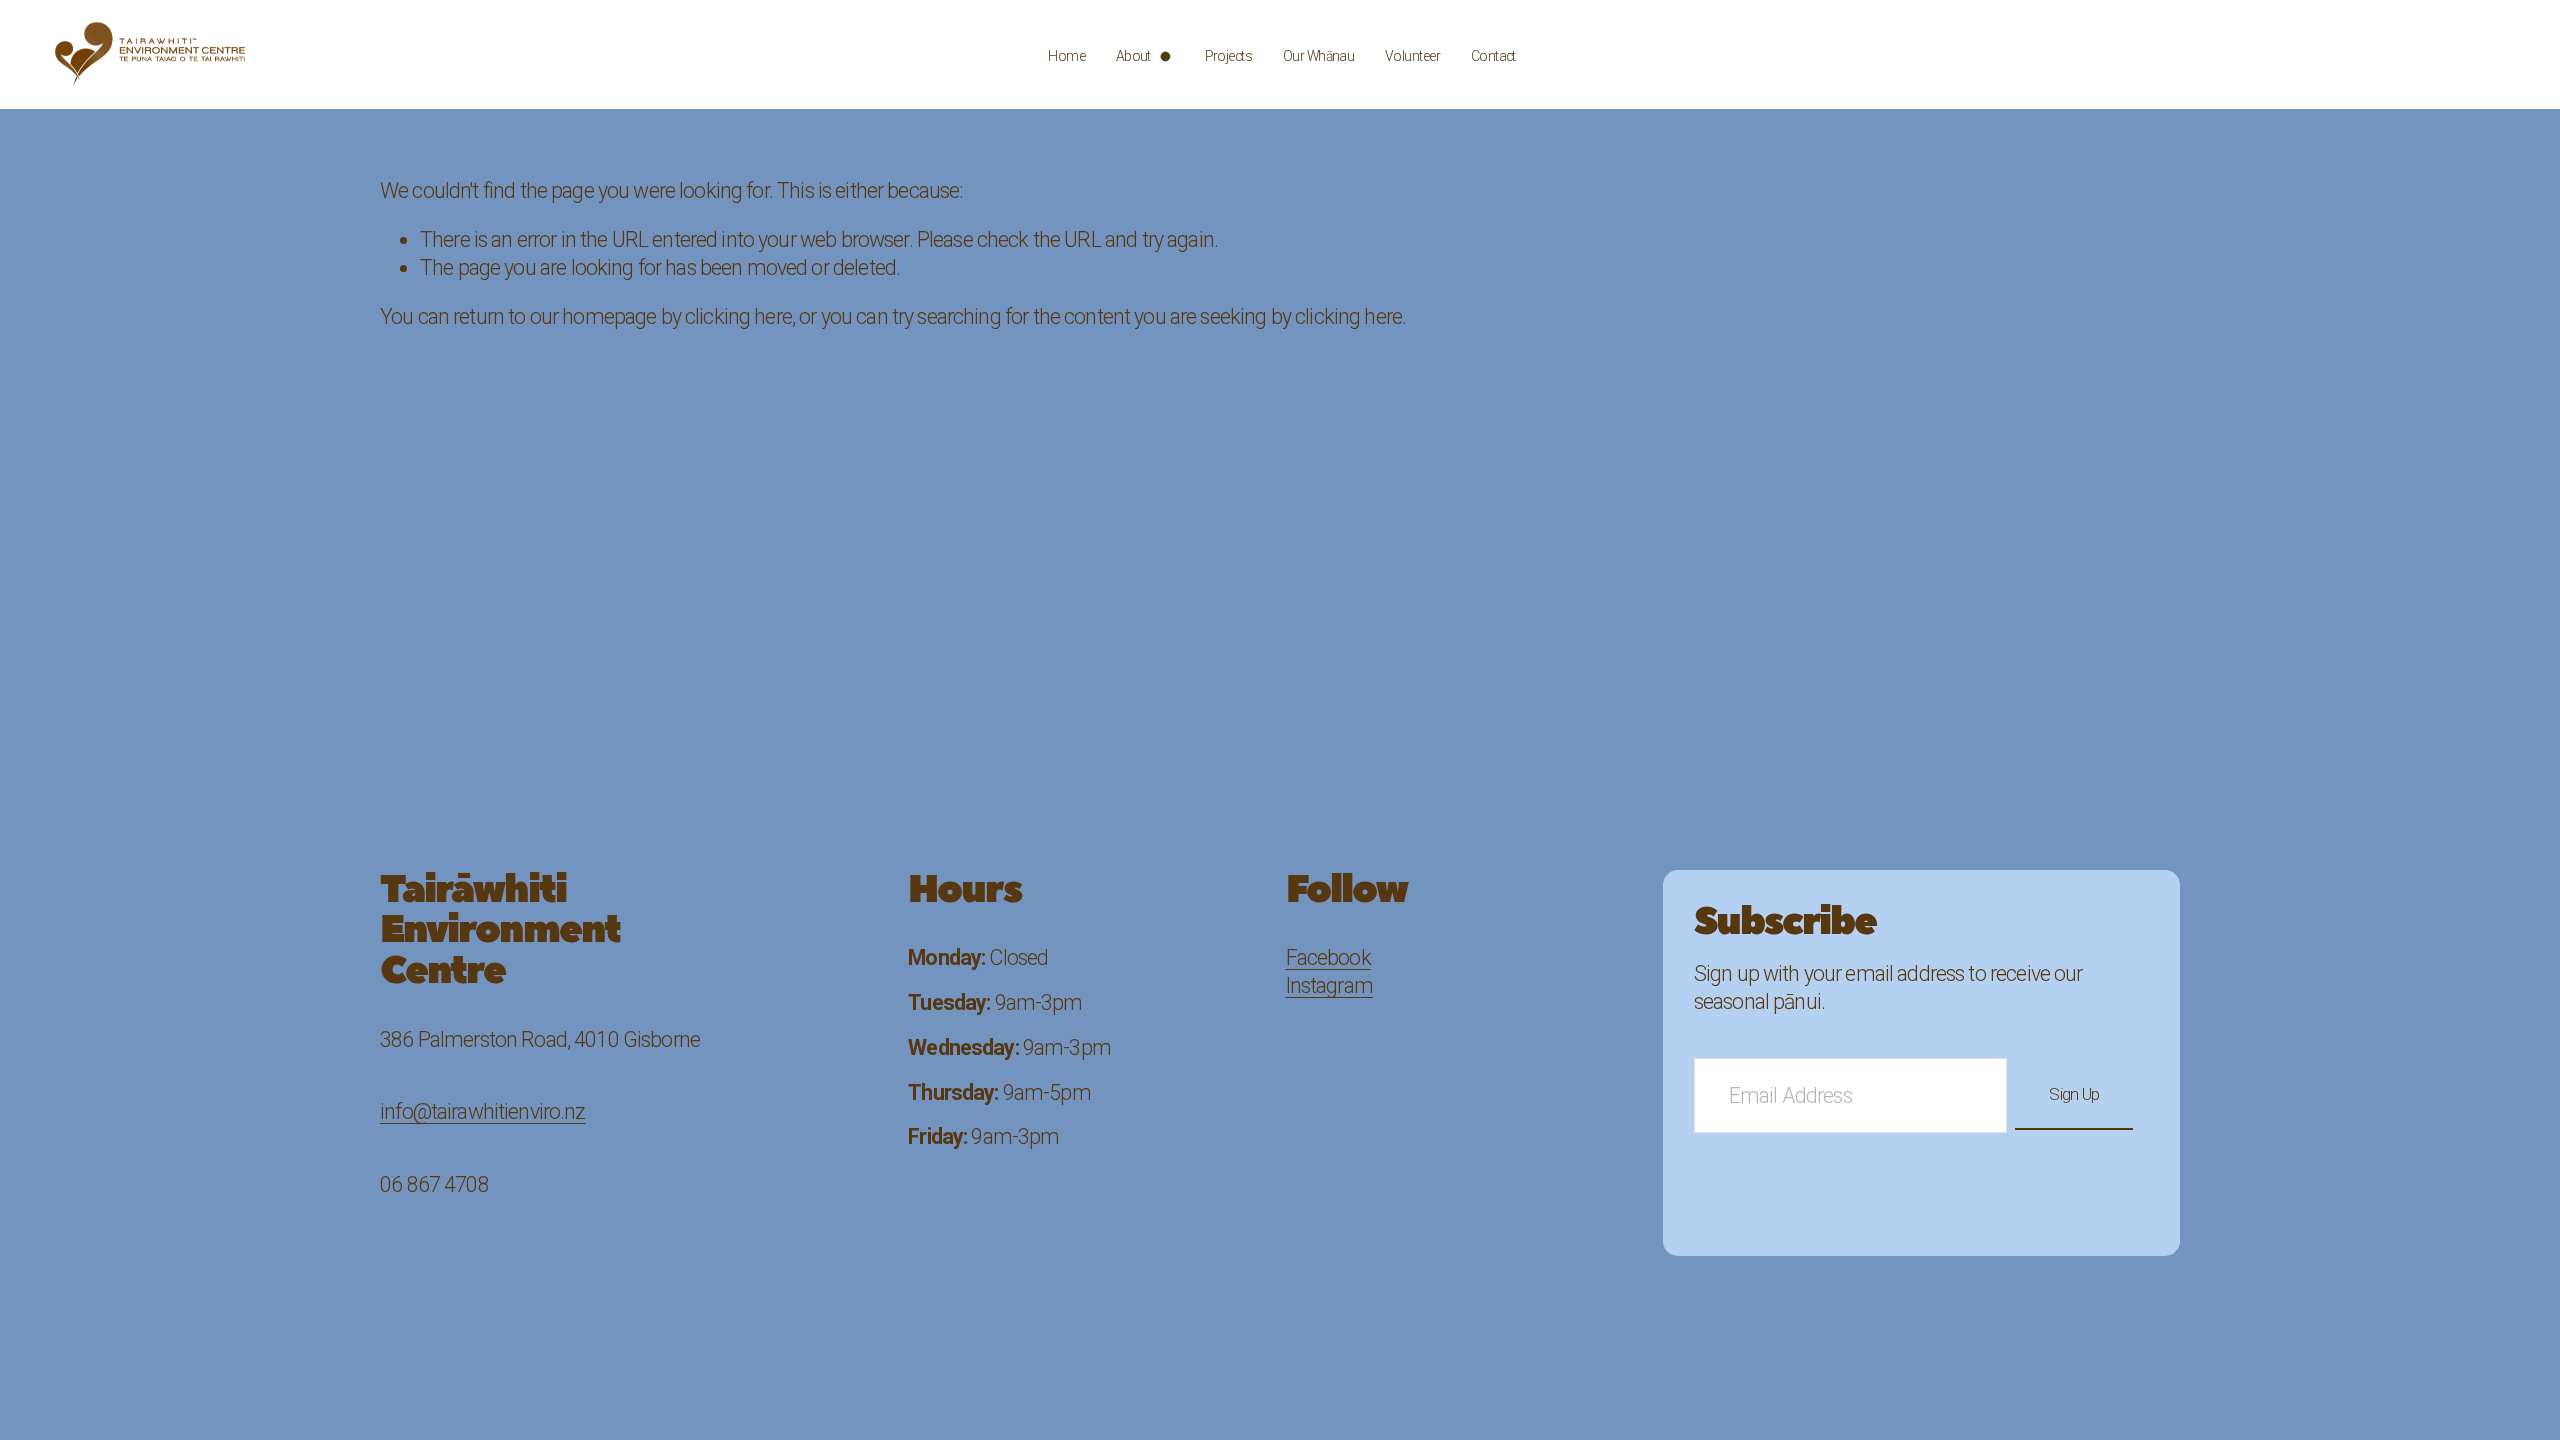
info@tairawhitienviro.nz (483, 1111)
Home (1066, 56)
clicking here (738, 316)
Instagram (1329, 985)
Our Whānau (1318, 56)
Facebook (1328, 957)
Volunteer (1412, 56)
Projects (1229, 56)
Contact (1493, 56)
